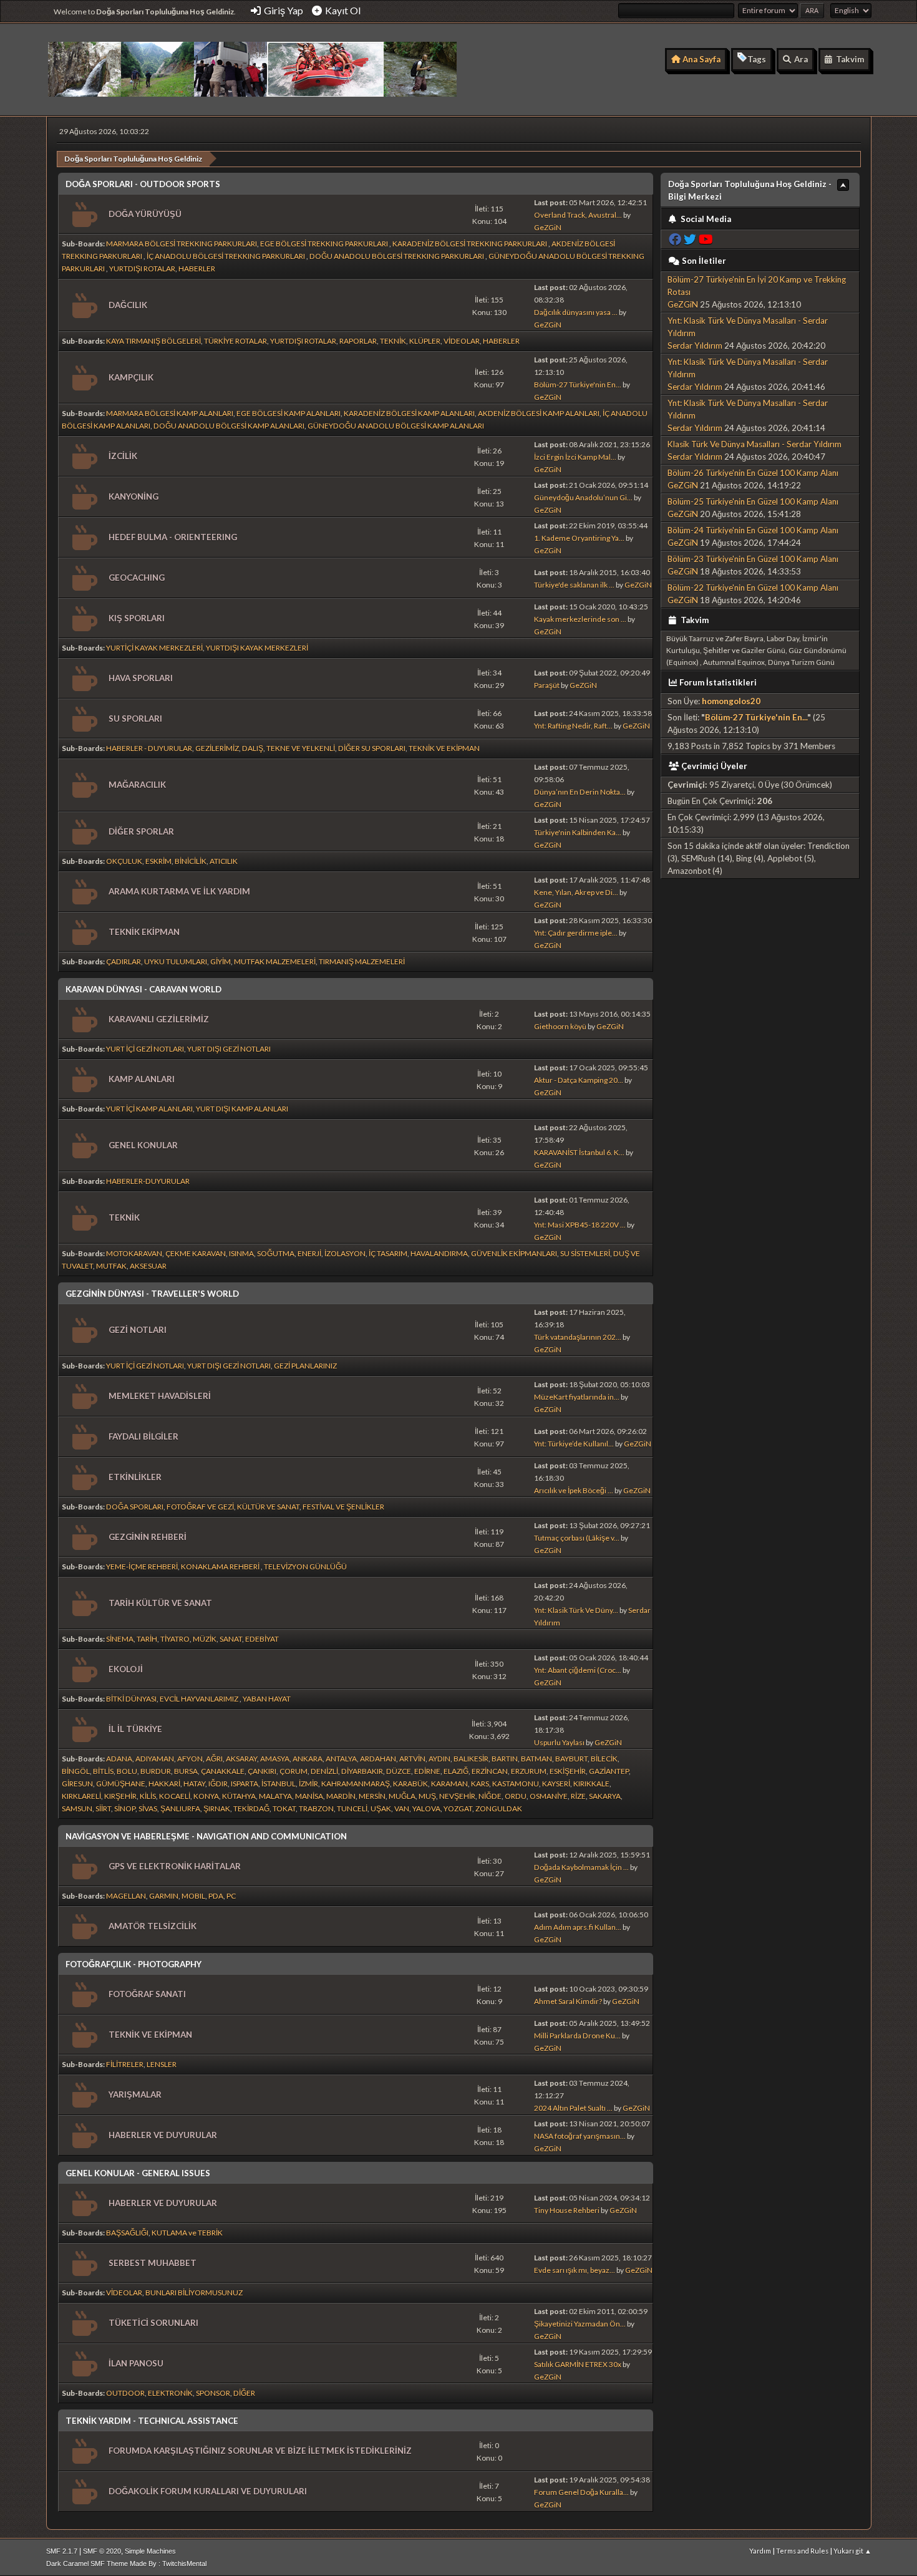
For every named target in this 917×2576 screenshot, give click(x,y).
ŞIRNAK (217, 1809)
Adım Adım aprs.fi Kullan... (578, 1927)
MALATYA (275, 1796)
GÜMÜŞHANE (121, 1784)
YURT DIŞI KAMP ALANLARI (242, 1109)
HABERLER (197, 269)
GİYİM (221, 961)
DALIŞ (253, 748)
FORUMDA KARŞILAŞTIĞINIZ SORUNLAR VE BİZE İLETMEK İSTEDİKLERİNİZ (260, 2451)
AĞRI (214, 1759)
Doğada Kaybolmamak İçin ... (581, 1867)
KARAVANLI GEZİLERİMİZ (159, 1019)
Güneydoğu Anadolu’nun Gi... (583, 497)
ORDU (516, 1796)
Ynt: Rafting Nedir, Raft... (573, 726)
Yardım (760, 2551)
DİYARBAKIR (362, 1771)
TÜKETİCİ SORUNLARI (153, 2323)
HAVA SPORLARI (141, 678)
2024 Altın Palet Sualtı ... (573, 2108)
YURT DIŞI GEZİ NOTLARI (229, 1049)
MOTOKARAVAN (134, 1253)
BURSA (186, 1771)
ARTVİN (412, 1759)
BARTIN (505, 1759)
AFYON (190, 1759)
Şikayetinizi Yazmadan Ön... (580, 2324)
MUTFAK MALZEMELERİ (275, 961)
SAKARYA (605, 1796)
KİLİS (148, 1796)
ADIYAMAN (155, 1759)
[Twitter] (690, 239)
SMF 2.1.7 (62, 2551)
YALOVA (426, 1809)
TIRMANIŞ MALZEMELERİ (362, 961)
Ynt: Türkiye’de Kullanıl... (574, 1444)
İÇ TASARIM (388, 1253)
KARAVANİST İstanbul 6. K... (579, 1152)
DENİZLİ (324, 1771)
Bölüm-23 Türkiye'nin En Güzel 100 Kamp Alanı (753, 559)
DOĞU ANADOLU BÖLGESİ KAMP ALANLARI (229, 426)
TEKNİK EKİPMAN (144, 932)
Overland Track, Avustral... (578, 215)
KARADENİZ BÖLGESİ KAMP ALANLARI (409, 413)
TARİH (147, 1639)
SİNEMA (120, 1639)
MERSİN (372, 1796)
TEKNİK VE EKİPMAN (444, 748)
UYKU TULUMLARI (176, 961)
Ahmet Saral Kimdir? (568, 2001)
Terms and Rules (802, 2551)
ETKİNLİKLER (135, 1477)
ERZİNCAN (490, 1771)
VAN (402, 1809)
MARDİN (341, 1796)
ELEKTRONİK (170, 2393)
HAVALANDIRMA (439, 1253)
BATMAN (536, 1759)
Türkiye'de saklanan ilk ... (574, 585)
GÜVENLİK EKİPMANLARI (514, 1253)
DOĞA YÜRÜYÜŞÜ (145, 214)
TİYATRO (175, 1639)
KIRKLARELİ (81, 1796)
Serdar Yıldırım (695, 346)
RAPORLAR (358, 341)
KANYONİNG (133, 496)
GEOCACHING (137, 578)
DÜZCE (399, 1771)
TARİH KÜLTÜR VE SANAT (160, 1603)
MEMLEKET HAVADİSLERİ (160, 1396)
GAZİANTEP (609, 1771)
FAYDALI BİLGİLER (143, 1436)
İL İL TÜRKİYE (135, 1729)
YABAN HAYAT (267, 1699)
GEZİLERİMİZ (217, 748)
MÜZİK (205, 1639)
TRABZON (316, 1809)
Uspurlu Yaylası (559, 1742)
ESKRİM (158, 861)
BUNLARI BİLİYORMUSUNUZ (194, 2293)
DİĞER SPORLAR (141, 831)
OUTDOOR (125, 2393)
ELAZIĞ (456, 1771)
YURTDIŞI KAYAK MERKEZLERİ (257, 648)
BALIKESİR (471, 1759)
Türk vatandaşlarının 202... (578, 1337)
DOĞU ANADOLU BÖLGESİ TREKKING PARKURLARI (397, 256)
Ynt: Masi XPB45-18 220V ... (580, 1225)
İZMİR (308, 1784)
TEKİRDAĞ (251, 1809)
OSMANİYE (549, 1796)
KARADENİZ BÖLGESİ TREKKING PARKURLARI (470, 244)
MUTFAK (111, 1266)
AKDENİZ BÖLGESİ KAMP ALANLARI (539, 413)
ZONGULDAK (499, 1809)
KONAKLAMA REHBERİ (221, 1566)
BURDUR (156, 1771)
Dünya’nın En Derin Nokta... (580, 792)
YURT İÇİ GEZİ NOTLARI (145, 1049)
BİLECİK (604, 1759)
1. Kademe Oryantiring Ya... (579, 538)
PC (231, 1896)
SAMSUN (77, 1809)
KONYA (206, 1796)
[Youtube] (706, 239)
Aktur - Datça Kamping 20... (579, 1080)
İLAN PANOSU (136, 2363)
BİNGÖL (76, 1771)
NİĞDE (490, 1796)
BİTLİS (103, 1771)
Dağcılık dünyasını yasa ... (576, 312)
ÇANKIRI (262, 1771)
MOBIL (193, 1896)
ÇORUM (294, 1771)
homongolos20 (731, 701)
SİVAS (148, 1809)
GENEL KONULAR (143, 1145)
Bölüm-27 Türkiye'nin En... (578, 385)
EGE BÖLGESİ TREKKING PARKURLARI (325, 244)
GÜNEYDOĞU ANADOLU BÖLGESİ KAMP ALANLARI (396, 426)
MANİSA (309, 1796)
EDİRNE (427, 1771)
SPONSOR (213, 2393)
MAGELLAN (126, 1896)
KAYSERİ (556, 1784)
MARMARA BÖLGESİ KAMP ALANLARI (170, 413)
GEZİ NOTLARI (138, 1330)
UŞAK (381, 1809)
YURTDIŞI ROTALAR (142, 269)
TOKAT (284, 1809)
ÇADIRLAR (124, 961)
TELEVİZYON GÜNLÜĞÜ (305, 1566)
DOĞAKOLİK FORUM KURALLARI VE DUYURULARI (208, 2491)
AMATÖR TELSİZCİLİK (153, 1926)
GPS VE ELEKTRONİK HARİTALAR (175, 1866)
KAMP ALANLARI (142, 1079)
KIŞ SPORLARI (137, 618)
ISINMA (241, 1253)
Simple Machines (150, 2551)
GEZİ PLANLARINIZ (305, 1366)
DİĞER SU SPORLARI (372, 748)
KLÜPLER (425, 341)
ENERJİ (309, 1253)
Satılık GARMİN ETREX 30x (578, 2364)
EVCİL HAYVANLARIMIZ (200, 1699)
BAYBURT (571, 1759)
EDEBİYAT (262, 1639)
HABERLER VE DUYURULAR (163, 2135)
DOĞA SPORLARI (135, 1507)
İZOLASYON (345, 1253)
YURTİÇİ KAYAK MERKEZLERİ (154, 648)
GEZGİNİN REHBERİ (148, 1537)
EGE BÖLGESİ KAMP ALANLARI (289, 413)
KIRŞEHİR (120, 1796)
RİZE (578, 1796)
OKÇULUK (124, 861)
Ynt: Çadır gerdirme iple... (576, 933)
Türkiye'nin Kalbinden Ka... (578, 832)
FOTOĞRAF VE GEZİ (200, 1507)
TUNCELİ (352, 1809)
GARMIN (164, 1896)
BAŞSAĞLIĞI (127, 2233)
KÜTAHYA (239, 1796)
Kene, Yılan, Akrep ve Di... (576, 892)
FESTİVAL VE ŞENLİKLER (343, 1507)
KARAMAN (449, 1784)
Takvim (694, 620)
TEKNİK (393, 341)
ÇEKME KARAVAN (196, 1253)
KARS (480, 1784)
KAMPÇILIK (131, 377)
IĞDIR (218, 1784)
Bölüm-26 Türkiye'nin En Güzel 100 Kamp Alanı (753, 473)
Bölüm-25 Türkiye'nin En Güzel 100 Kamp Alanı (753, 501)
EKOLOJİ (126, 1669)
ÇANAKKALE (223, 1771)
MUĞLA (402, 1796)
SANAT (231, 1639)
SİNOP (125, 1809)
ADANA (119, 1759)
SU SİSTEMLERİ (585, 1253)
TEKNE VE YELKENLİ (301, 748)
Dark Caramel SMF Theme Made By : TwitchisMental (126, 2564)
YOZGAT (458, 1809)
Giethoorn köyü (560, 1026)
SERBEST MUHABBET (153, 2263)
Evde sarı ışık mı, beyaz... (575, 2270)
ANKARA (308, 1759)
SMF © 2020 (102, 2551)
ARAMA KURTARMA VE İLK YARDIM (179, 891)
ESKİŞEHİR (568, 1771)
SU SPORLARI (135, 719)
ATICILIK (224, 861)
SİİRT (103, 1809)
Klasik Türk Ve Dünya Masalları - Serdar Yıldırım (754, 444)
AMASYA (275, 1759)
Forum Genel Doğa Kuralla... (581, 2492)
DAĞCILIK (128, 305)
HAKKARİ (164, 1784)
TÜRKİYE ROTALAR (235, 341)
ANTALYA (341, 1759)
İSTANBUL (279, 1784)
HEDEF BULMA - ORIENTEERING (173, 537)
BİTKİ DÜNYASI (131, 1699)
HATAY (194, 1784)
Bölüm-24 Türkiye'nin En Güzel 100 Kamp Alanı (753, 530)
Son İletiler (704, 261)
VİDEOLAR (462, 341)
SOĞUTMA (276, 1253)
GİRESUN (77, 1784)
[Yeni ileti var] (83, 215)
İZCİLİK (123, 456)
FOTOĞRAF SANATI (147, 1994)
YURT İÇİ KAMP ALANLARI (149, 1109)
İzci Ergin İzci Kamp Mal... (575, 457)
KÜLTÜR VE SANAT (268, 1507)
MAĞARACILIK (137, 785)
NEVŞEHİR (457, 1796)
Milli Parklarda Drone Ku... (577, 2036)
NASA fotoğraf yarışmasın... (580, 2136)
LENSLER (162, 2064)
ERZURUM (529, 1771)
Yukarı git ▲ (852, 2551)
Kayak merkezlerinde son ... (580, 619)
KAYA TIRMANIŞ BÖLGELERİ (153, 341)
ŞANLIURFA (180, 1809)
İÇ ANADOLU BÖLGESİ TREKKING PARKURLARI (226, 256)
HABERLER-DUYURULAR (148, 1181)
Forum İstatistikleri (718, 682)
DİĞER (244, 2393)
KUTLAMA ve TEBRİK (187, 2233)
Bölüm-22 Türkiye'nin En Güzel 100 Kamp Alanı (753, 588)
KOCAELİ (175, 1796)
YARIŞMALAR (135, 2094)
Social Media (705, 219)
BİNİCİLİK (191, 861)
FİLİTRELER (125, 2064)
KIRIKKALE (591, 1784)
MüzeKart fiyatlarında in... (577, 1397)
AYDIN (439, 1759)
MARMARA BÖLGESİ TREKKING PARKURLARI (182, 244)
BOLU (127, 1771)
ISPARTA (245, 1784)
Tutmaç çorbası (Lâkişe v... (577, 1538)
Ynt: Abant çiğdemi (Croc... (578, 1670)
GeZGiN (548, 227)
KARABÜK (410, 1784)
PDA (216, 1896)
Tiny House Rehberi (567, 2210)
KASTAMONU (516, 1784)
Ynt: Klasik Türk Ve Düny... (576, 1610)
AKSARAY (241, 1759)
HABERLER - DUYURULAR (149, 748)
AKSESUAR (148, 1266)
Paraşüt (547, 685)
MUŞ (427, 1796)
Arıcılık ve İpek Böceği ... (574, 1490)
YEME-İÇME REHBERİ (142, 1566)
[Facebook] (675, 239)
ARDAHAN (378, 1759)
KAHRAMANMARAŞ (356, 1784)
